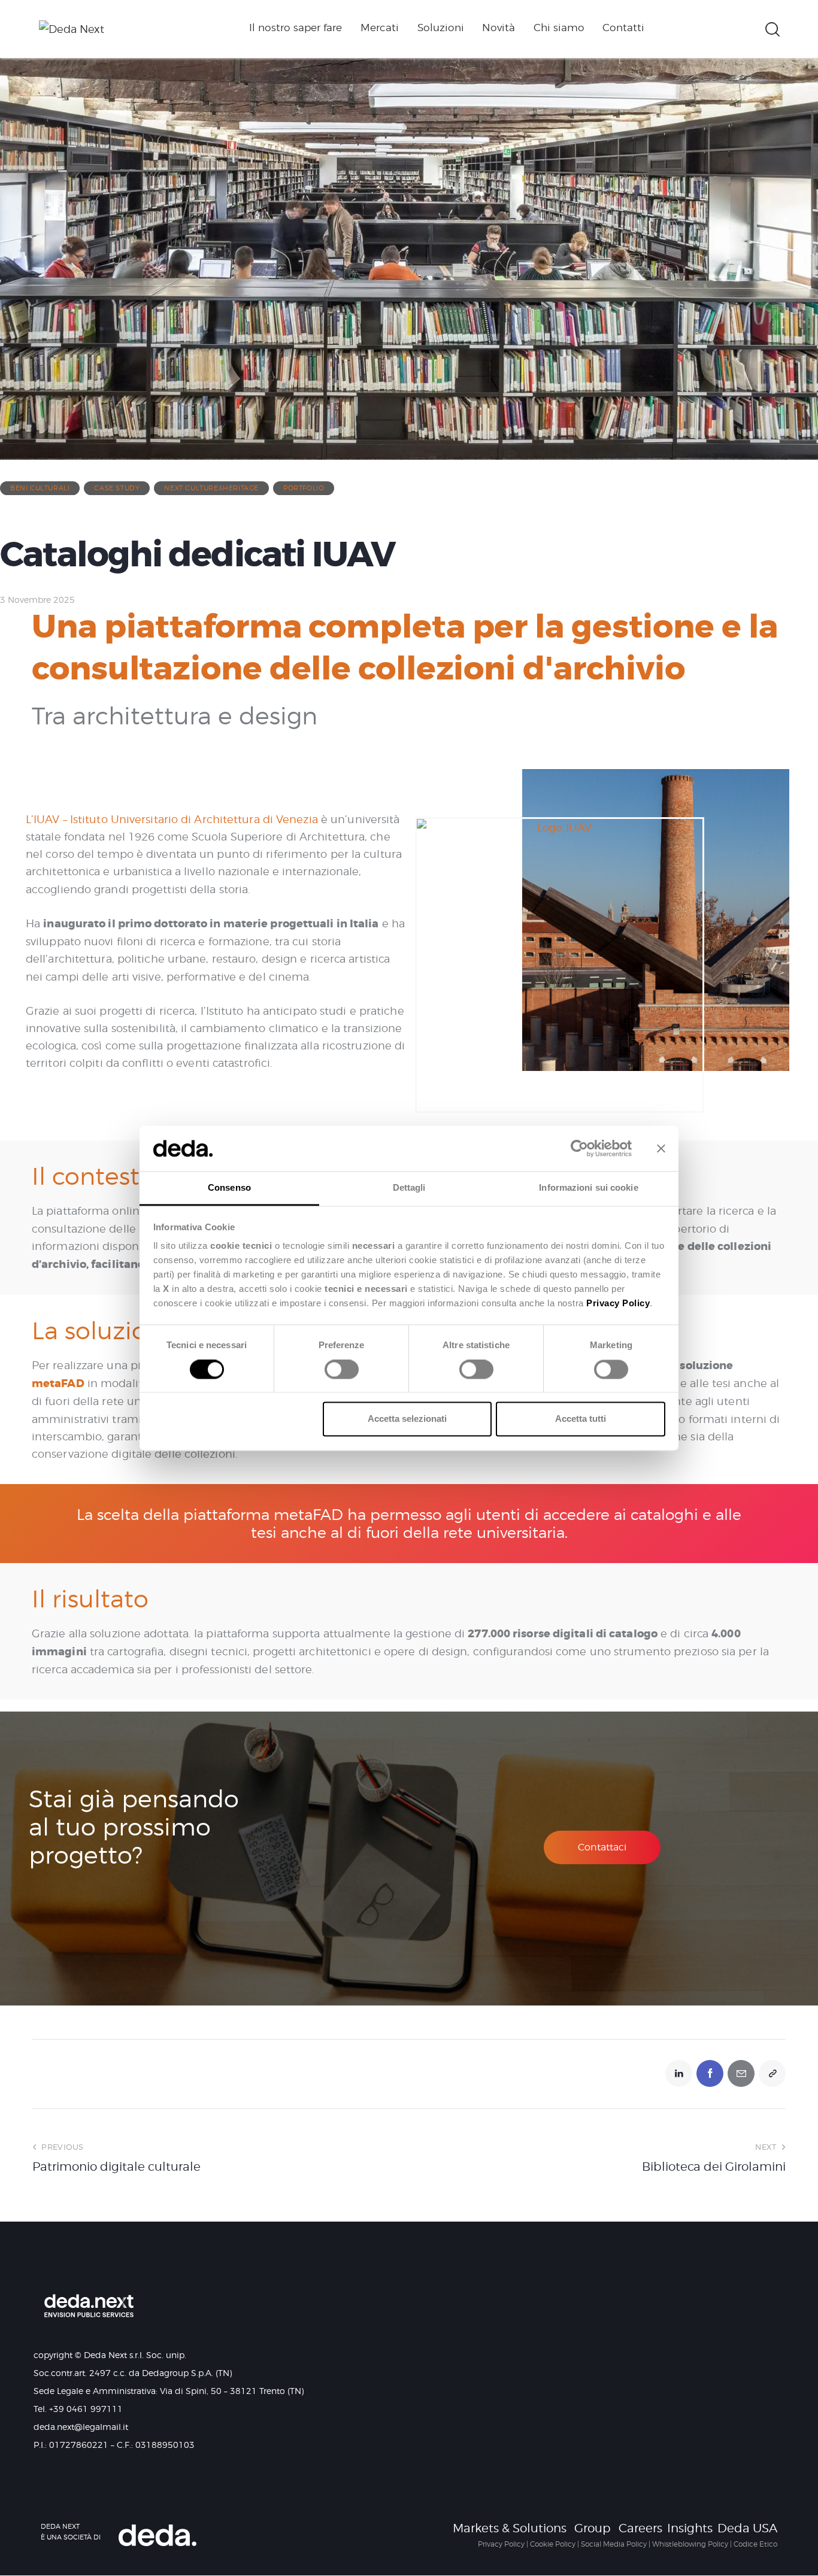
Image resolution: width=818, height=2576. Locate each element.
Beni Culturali (40, 488)
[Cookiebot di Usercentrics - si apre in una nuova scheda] (579, 1148)
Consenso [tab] (229, 1188)
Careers (640, 2528)
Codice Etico (755, 2544)
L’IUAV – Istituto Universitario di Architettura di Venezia (172, 819)
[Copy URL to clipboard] (772, 2073)
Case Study (117, 488)
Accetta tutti (581, 1419)
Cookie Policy (553, 2544)
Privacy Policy (501, 2544)
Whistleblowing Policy (690, 2544)
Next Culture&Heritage (211, 488)
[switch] (339, 1373)
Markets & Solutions (510, 2528)
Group (593, 2528)
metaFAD (58, 1383)
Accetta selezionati (407, 1419)
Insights (690, 2528)
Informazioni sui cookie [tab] (588, 1188)
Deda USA (747, 2528)
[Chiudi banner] (661, 1148)
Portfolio (304, 488)
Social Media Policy (614, 2544)
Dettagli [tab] (409, 1188)
